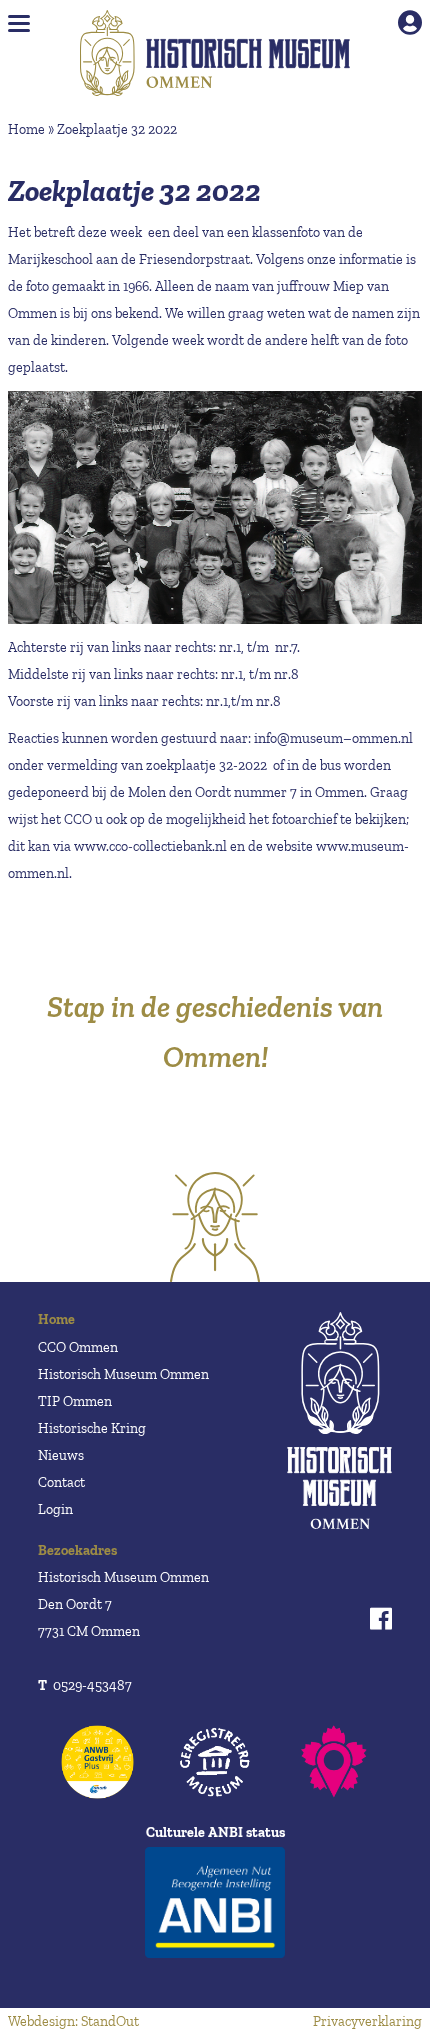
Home (26, 129)
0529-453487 (85, 1685)
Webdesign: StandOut (73, 2021)
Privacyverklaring (367, 2021)
